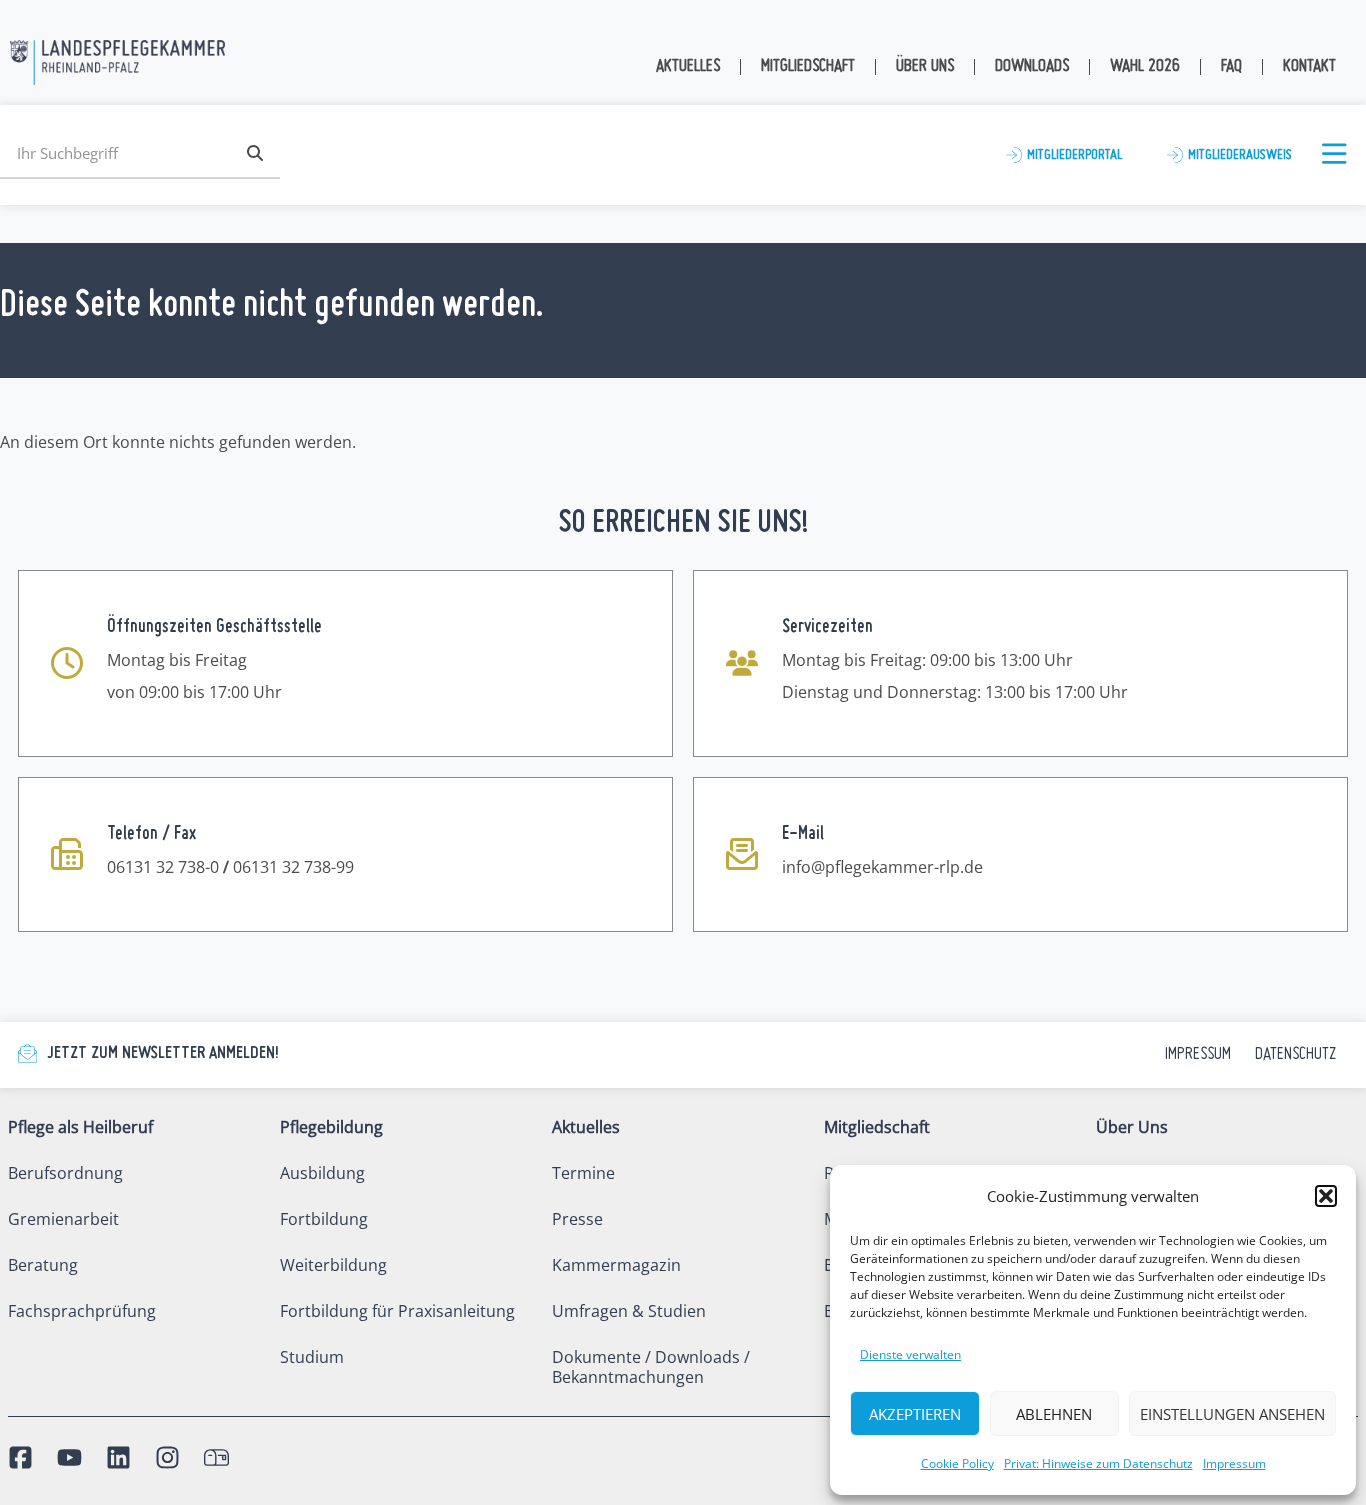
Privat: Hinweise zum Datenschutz (1098, 1463)
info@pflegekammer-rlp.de (882, 867)
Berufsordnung (65, 1173)
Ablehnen (1054, 1414)
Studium (312, 1357)
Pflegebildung (331, 1127)
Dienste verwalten (910, 1354)
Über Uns (925, 66)
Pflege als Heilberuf (80, 1127)
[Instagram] (167, 1457)
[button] (1326, 1196)
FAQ (1231, 66)
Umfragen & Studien (629, 1311)
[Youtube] (69, 1457)
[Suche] (255, 153)
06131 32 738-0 (163, 867)
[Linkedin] (118, 1457)
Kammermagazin (616, 1265)
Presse (577, 1219)
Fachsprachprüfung (82, 1311)
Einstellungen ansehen (1232, 1414)
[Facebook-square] (20, 1457)
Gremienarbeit (63, 1219)
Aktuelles (688, 66)
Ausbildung (322, 1173)
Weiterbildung (333, 1265)
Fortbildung (324, 1219)
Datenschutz (1295, 1054)
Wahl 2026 (1145, 66)
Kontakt (1309, 66)
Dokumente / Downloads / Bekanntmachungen (651, 1367)
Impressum (1234, 1463)
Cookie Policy (957, 1463)
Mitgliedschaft (808, 66)
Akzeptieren (915, 1414)
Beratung (43, 1265)
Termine (583, 1173)
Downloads (1032, 66)
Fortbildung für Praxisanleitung (397, 1311)
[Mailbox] (216, 1457)
